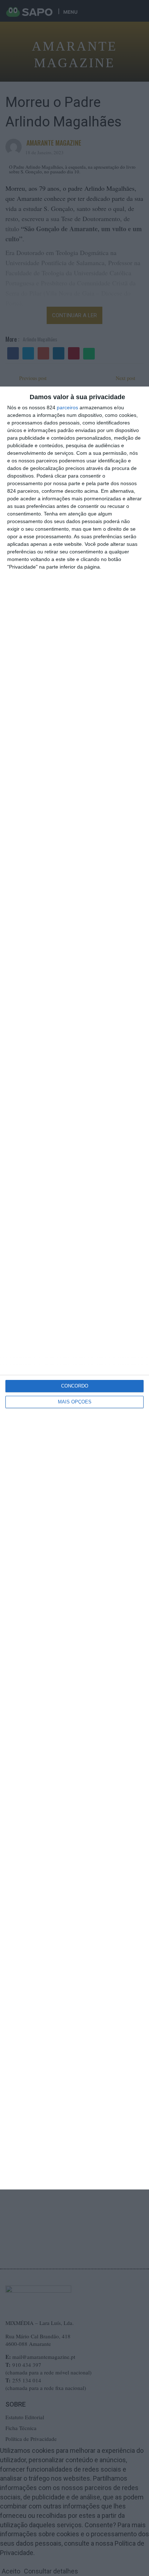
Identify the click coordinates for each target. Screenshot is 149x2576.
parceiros (67, 407)
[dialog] (74, 1288)
